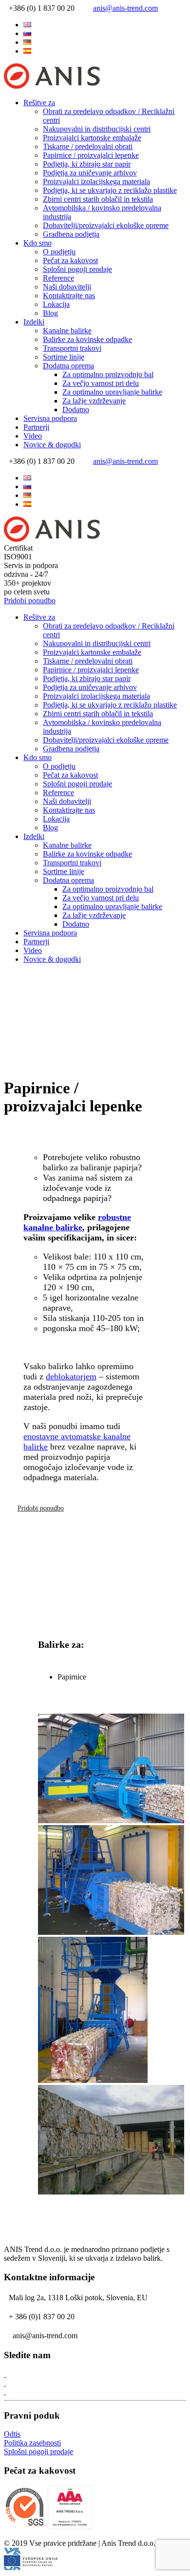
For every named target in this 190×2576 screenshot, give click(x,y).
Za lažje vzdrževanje (94, 401)
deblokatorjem (71, 1376)
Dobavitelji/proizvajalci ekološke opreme (106, 225)
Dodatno (76, 410)
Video (33, 436)
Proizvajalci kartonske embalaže (92, 138)
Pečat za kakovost (70, 260)
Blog (50, 313)
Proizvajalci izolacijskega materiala (96, 181)
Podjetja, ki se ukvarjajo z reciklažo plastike (110, 190)
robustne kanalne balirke (77, 1222)
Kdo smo (38, 243)
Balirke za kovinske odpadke (87, 339)
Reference (58, 278)
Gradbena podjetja (71, 234)
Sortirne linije (64, 357)
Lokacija (56, 304)
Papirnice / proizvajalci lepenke (91, 155)
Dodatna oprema (68, 366)
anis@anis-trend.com (125, 8)
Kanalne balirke (67, 331)
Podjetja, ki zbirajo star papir (87, 164)
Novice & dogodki (52, 445)
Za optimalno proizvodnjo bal (108, 374)
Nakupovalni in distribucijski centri (97, 129)
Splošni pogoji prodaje (77, 269)
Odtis (12, 2434)
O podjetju (59, 252)
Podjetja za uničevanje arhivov (90, 173)
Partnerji (36, 427)
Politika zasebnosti (32, 2443)
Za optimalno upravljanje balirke (112, 392)
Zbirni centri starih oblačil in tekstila (98, 199)
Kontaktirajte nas (69, 296)
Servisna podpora (50, 418)
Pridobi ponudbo (30, 601)
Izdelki (34, 322)
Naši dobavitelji (67, 287)
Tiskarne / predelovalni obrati (88, 146)
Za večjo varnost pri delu (101, 383)
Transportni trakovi (72, 348)
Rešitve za (39, 103)
